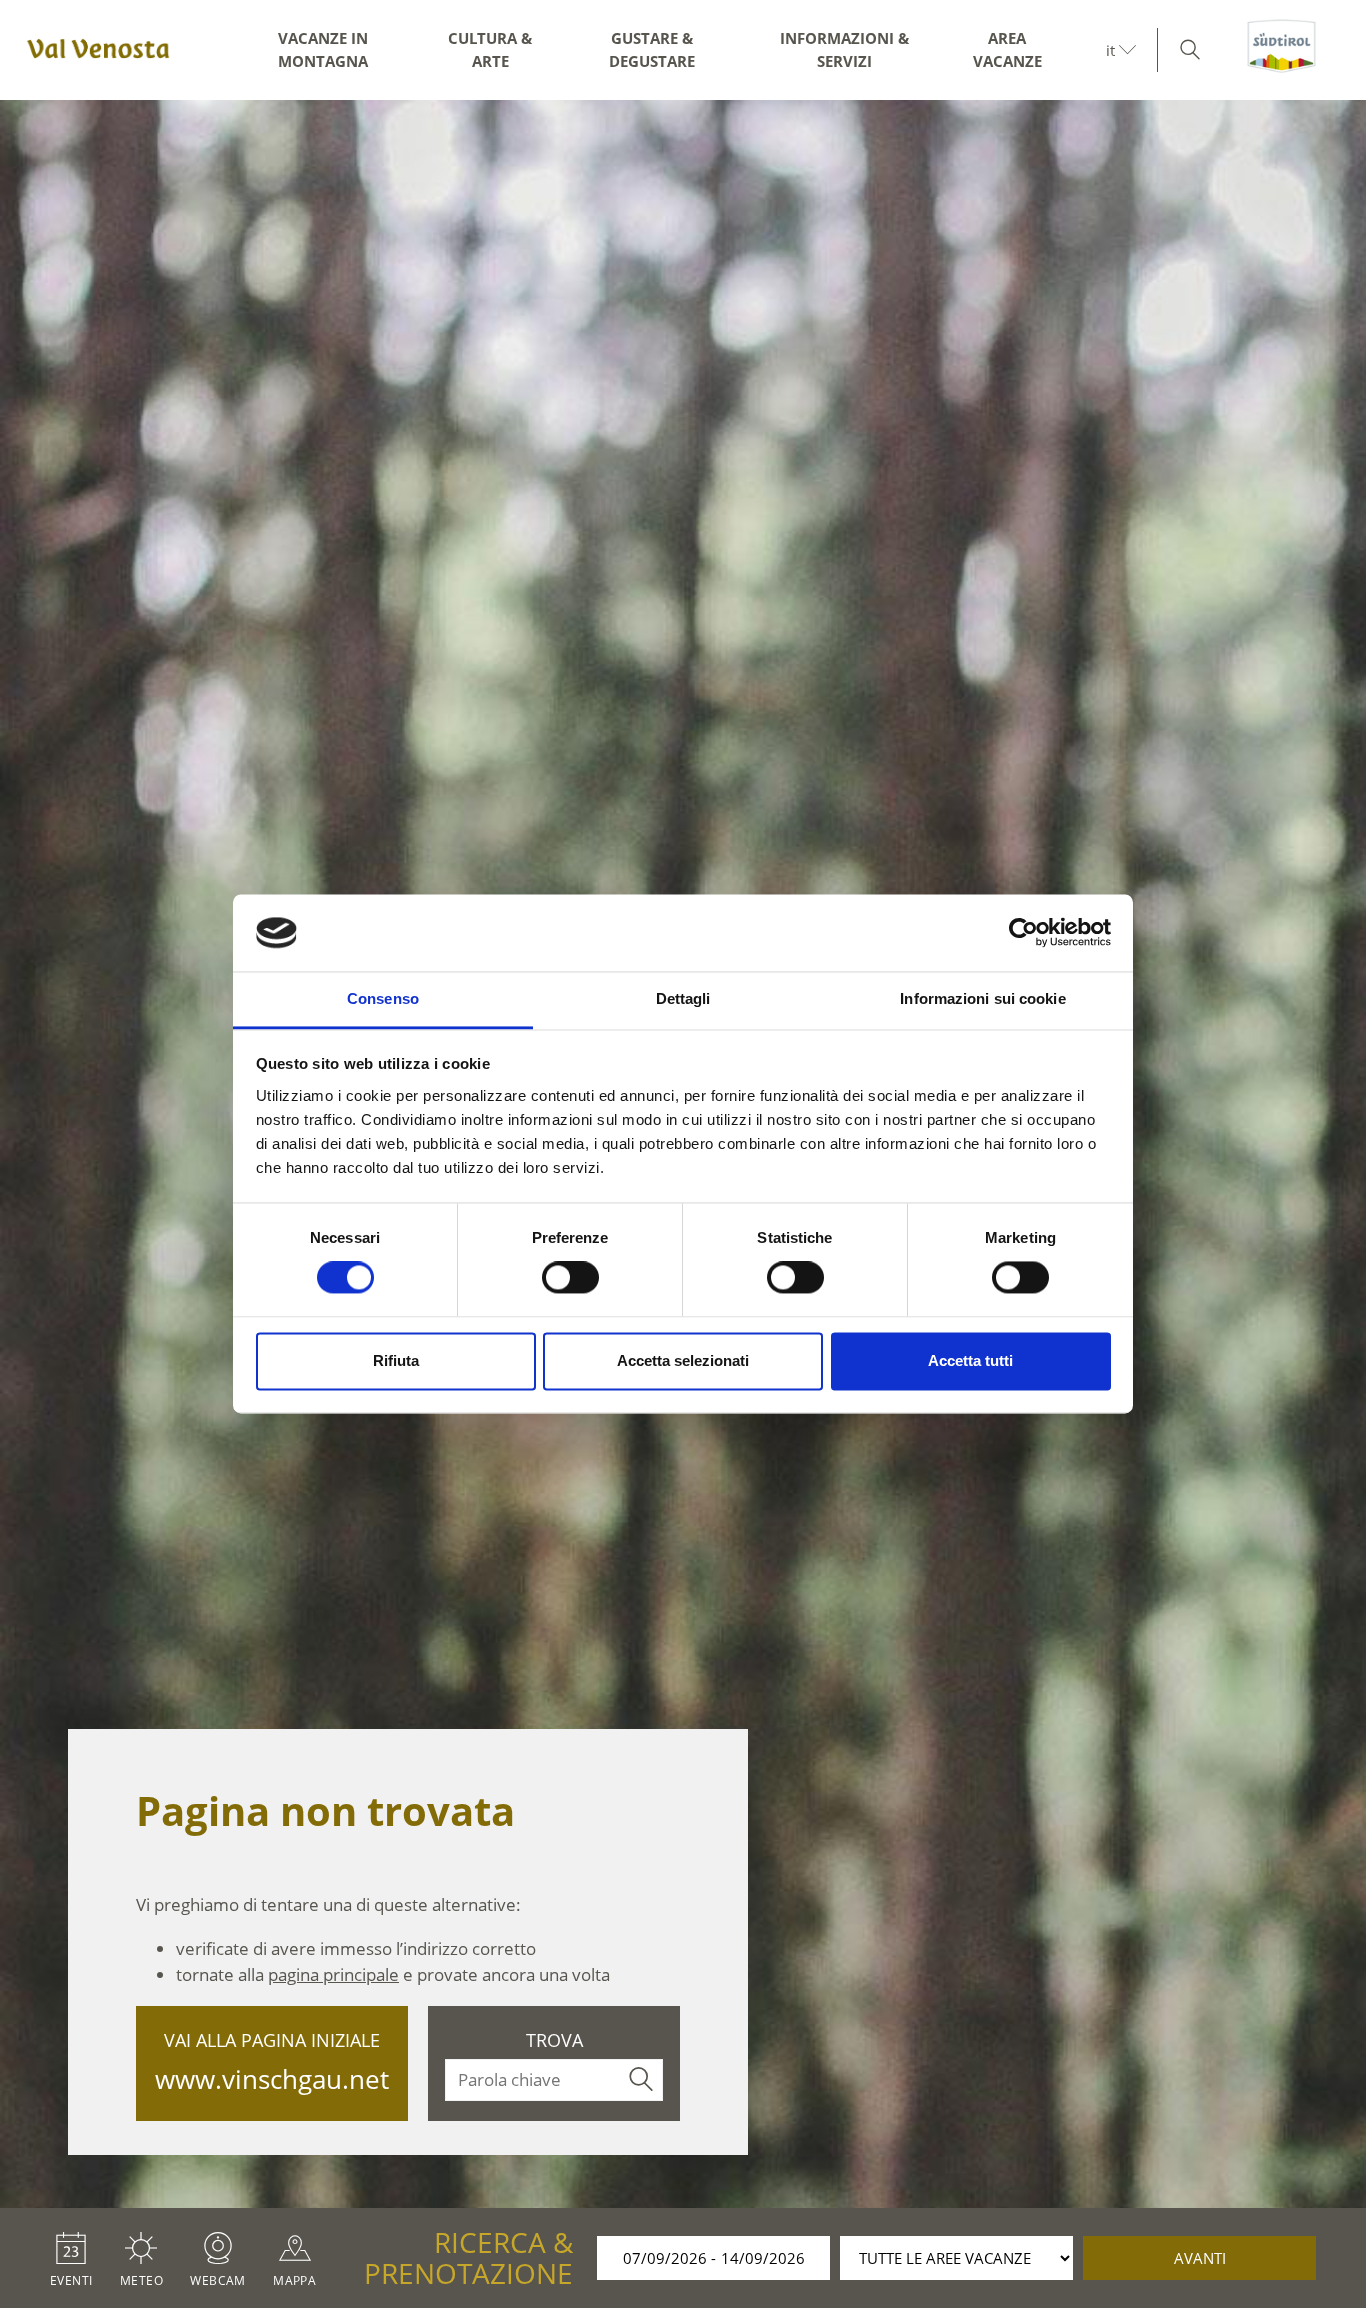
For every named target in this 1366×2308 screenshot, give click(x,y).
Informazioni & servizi (844, 49)
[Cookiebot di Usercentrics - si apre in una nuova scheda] (1023, 933)
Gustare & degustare (652, 49)
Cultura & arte (490, 49)
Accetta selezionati (683, 1360)
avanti (1200, 2258)
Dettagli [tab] (683, 998)
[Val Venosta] (95, 50)
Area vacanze (1007, 49)
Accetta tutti (970, 1360)
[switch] (570, 1278)
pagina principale (333, 1974)
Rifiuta (396, 1360)
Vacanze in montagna (323, 49)
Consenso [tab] (383, 998)
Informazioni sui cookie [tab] (982, 998)
